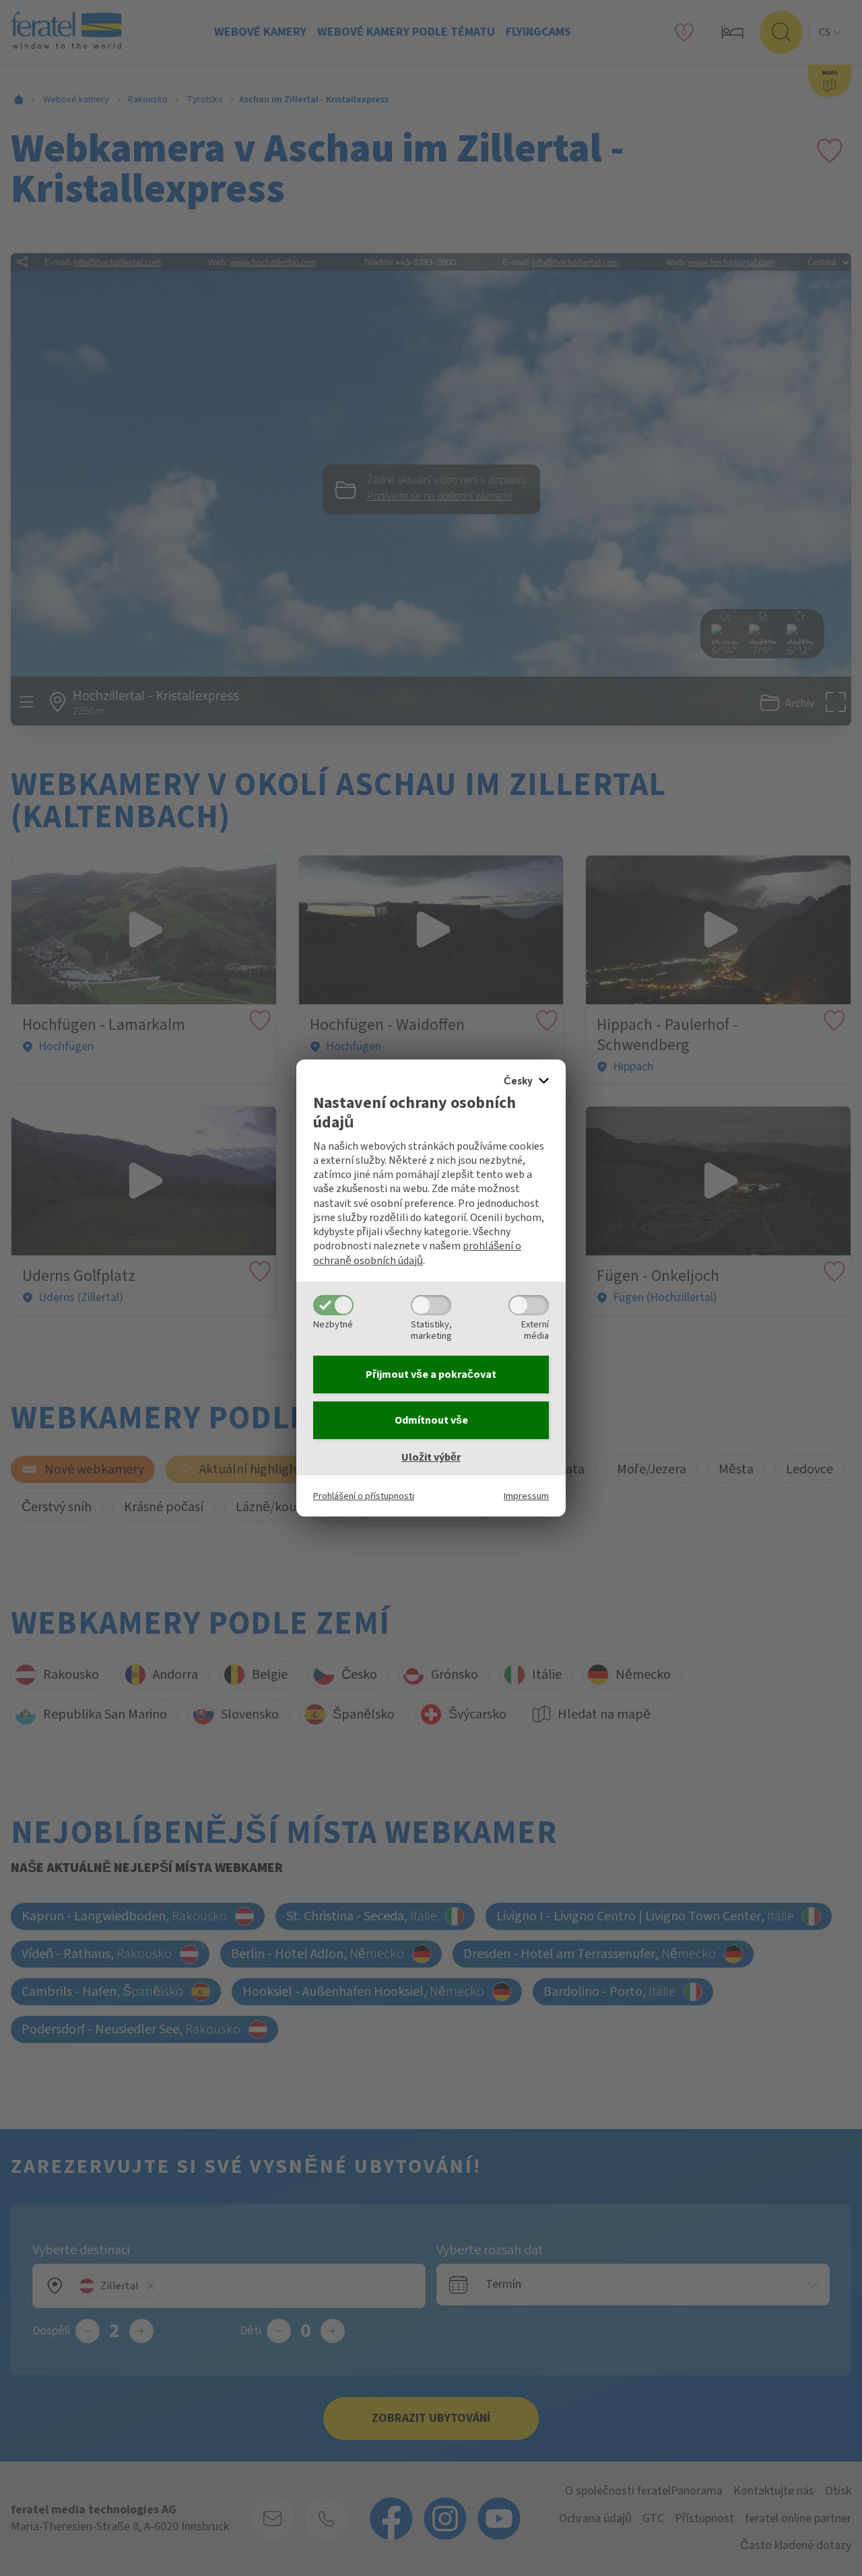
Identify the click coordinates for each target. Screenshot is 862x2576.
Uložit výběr (431, 1457)
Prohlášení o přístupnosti (364, 1496)
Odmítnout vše (431, 1420)
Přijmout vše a (431, 1374)
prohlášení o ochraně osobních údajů (417, 1253)
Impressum (526, 1496)
